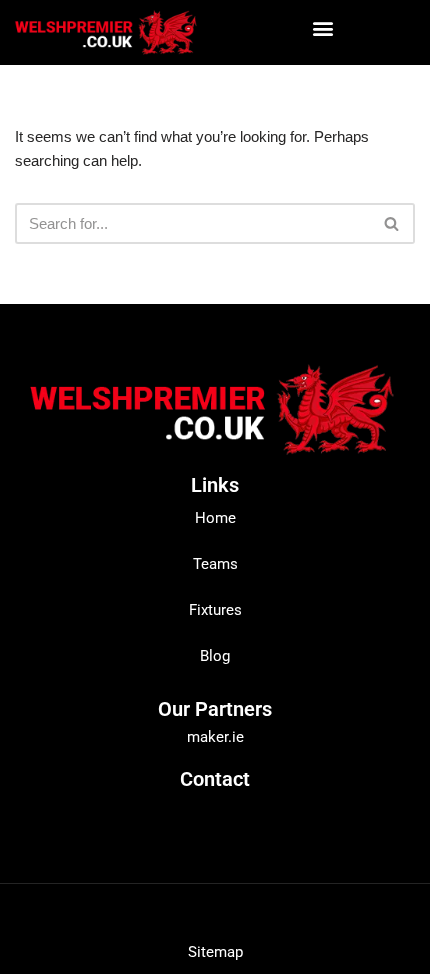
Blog (215, 656)
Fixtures (215, 610)
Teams (215, 564)
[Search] (392, 223)
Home (215, 518)
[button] (322, 27)
